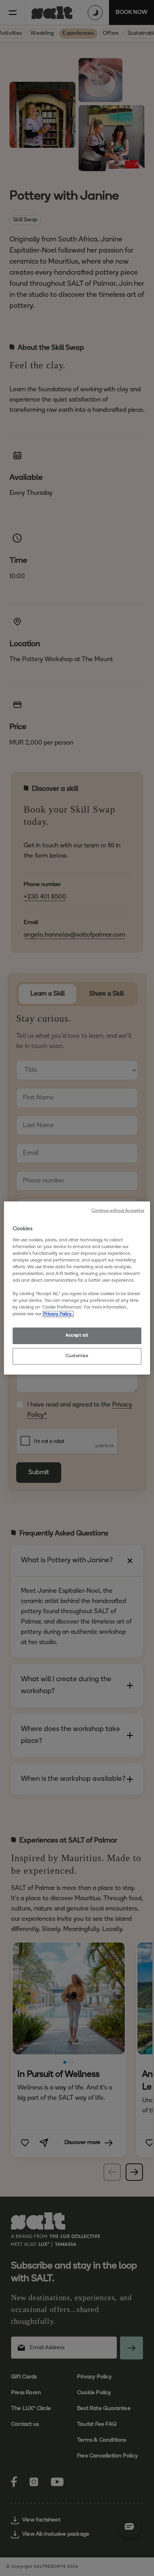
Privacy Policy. (58, 1314)
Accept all (77, 1335)
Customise (77, 1356)
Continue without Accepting (118, 1211)
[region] (77, 1288)
